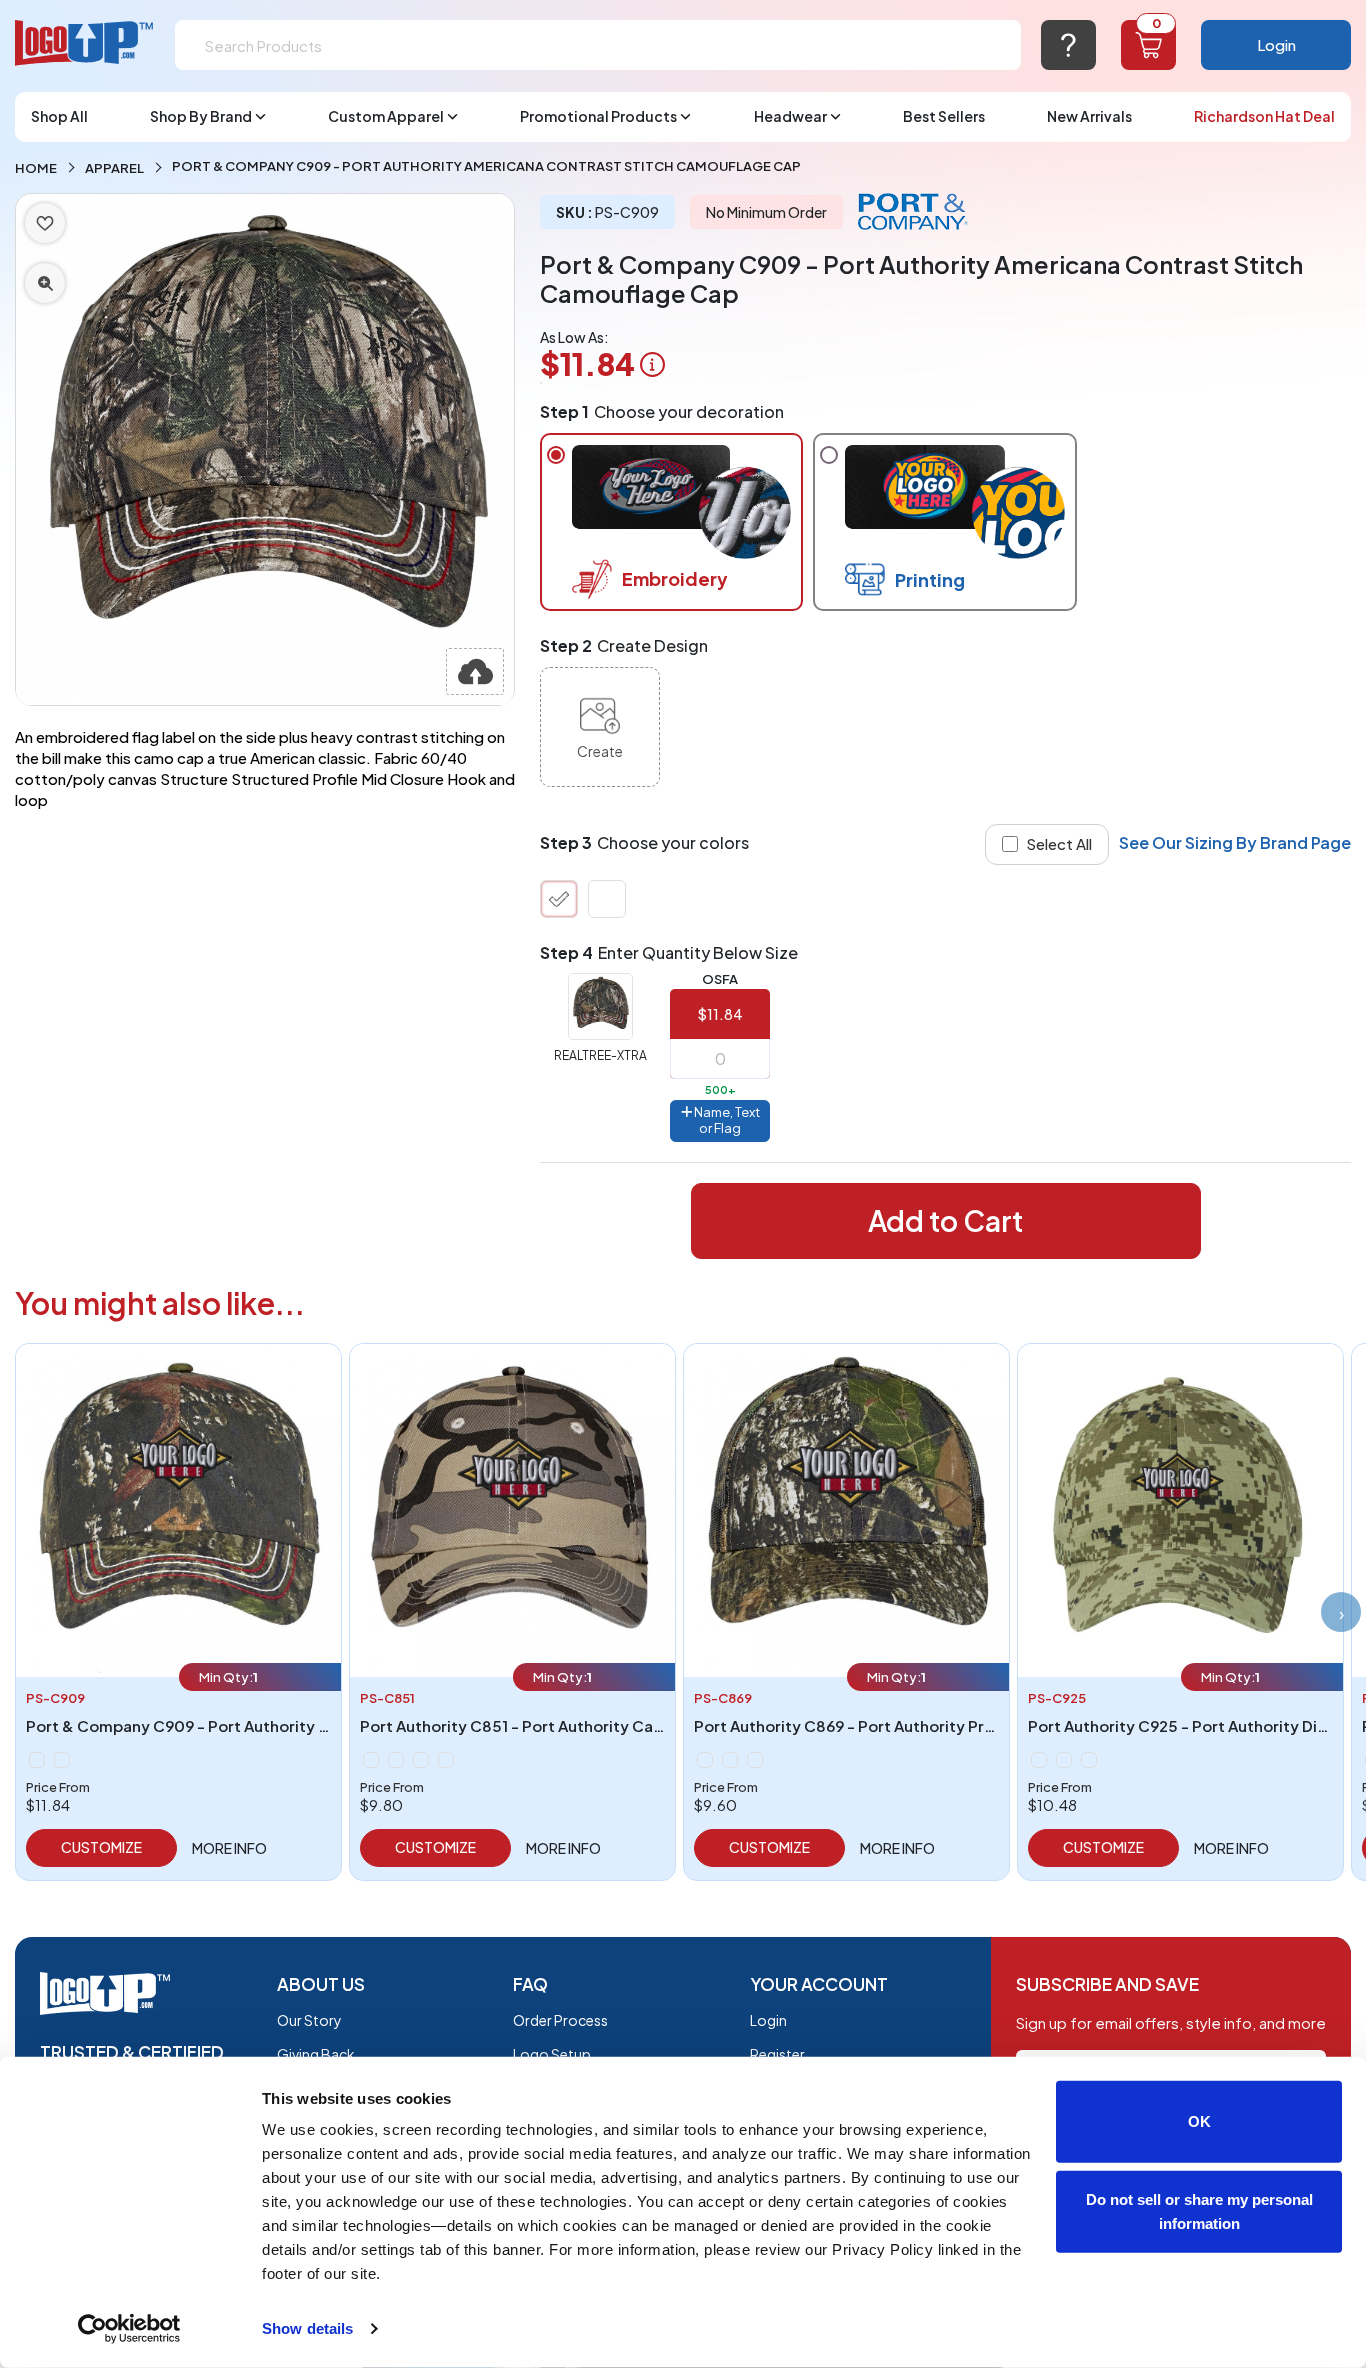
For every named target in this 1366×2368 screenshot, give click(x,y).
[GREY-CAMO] (1064, 1760)
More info (229, 1848)
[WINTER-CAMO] (421, 1760)
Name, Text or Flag (726, 1120)
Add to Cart (945, 1220)
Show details (307, 2328)
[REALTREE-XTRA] (559, 899)
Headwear (790, 116)
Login (1276, 44)
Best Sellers (944, 116)
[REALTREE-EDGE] (755, 1760)
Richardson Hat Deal (1264, 116)
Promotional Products (598, 116)
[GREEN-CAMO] (1039, 1760)
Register (777, 2054)
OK (1199, 2121)
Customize (101, 1847)
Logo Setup (552, 2054)
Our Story (309, 2020)
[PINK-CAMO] (396, 1760)
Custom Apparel (386, 116)
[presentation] (1341, 1612)
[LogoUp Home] (85, 43)
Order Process (560, 2020)
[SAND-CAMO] (1089, 1760)
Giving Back (316, 2054)
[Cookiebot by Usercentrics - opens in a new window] (129, 2329)
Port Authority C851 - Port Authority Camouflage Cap (559, 1725)
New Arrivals (1089, 116)
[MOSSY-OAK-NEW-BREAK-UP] (607, 899)
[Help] (1068, 45)
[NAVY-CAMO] (446, 1760)
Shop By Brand (201, 116)
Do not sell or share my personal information (1199, 2210)
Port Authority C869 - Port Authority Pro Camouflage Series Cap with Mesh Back (994, 1725)
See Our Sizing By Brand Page (1235, 842)
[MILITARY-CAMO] (371, 1760)
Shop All (59, 116)
